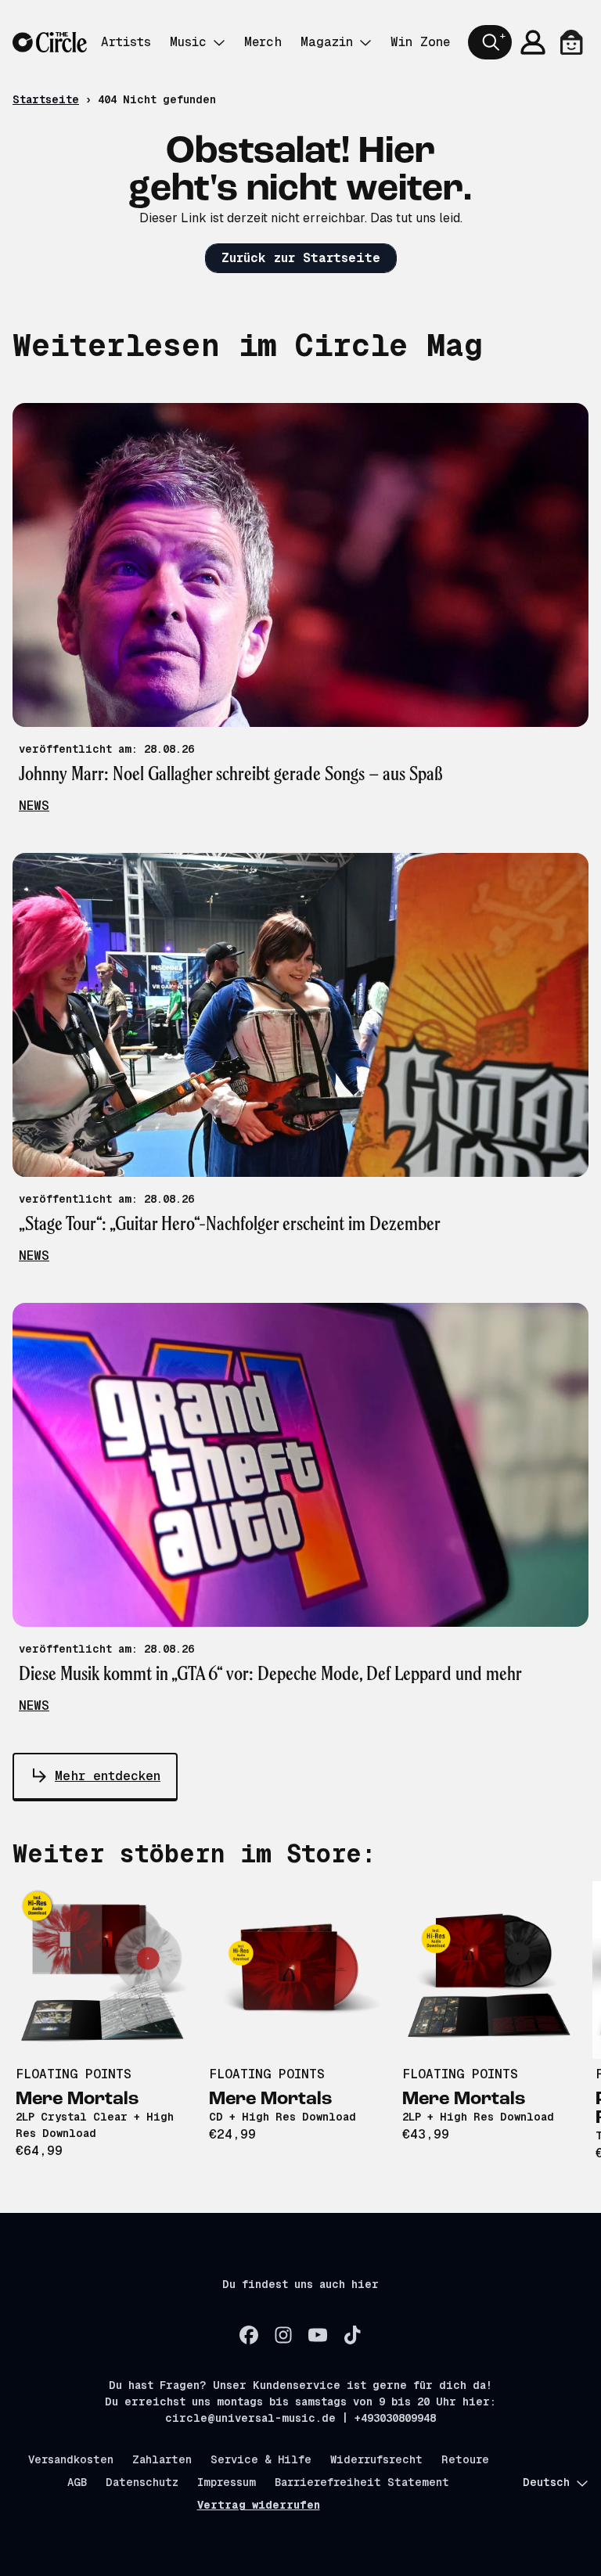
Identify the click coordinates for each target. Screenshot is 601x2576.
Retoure (465, 2459)
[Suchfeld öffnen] (490, 42)
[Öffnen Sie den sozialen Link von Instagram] (283, 2335)
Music (188, 42)
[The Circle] (50, 43)
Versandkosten (71, 2459)
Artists (126, 42)
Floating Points (74, 2074)
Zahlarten (162, 2459)
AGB (77, 2482)
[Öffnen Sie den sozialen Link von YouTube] (318, 2335)
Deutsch (546, 2482)
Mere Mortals (77, 2099)
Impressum (227, 2482)
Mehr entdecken (108, 1776)
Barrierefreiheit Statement (362, 2482)
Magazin (327, 42)
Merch (263, 42)
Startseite (46, 99)
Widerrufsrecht (376, 2459)
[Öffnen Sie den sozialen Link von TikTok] (352, 2335)
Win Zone (420, 42)
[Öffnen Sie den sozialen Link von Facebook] (249, 2335)
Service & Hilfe (261, 2459)
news (34, 806)
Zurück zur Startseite (301, 258)
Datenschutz (142, 2482)
